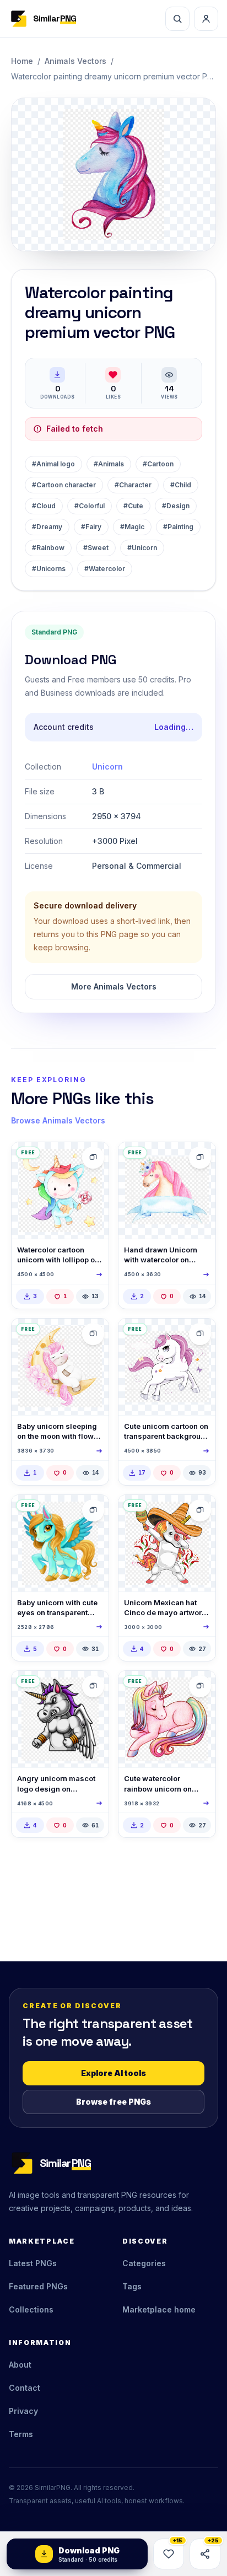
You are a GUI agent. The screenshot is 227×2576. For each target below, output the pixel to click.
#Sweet (96, 548)
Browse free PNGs (113, 2102)
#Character (133, 485)
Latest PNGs (33, 2263)
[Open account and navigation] (206, 19)
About (20, 2365)
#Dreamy (47, 527)
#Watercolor (105, 569)
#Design (176, 506)
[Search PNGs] (177, 19)
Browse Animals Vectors (58, 1120)
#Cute (133, 506)
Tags (132, 2286)
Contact (25, 2388)
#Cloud (44, 506)
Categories (144, 2263)
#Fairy (91, 527)
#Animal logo (53, 464)
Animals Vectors (75, 61)
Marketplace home (159, 2309)
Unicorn (107, 767)
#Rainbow (48, 548)
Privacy (23, 2411)
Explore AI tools (113, 2073)
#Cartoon (158, 464)
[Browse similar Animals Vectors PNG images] (93, 1158)
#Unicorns (49, 569)
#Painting (178, 527)
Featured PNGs (38, 2286)
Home (22, 61)
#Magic (132, 527)
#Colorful (90, 506)
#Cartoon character (64, 485)
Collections (31, 2309)
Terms (21, 2434)
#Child (181, 485)
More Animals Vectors (114, 986)
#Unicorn (142, 548)
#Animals (109, 464)
